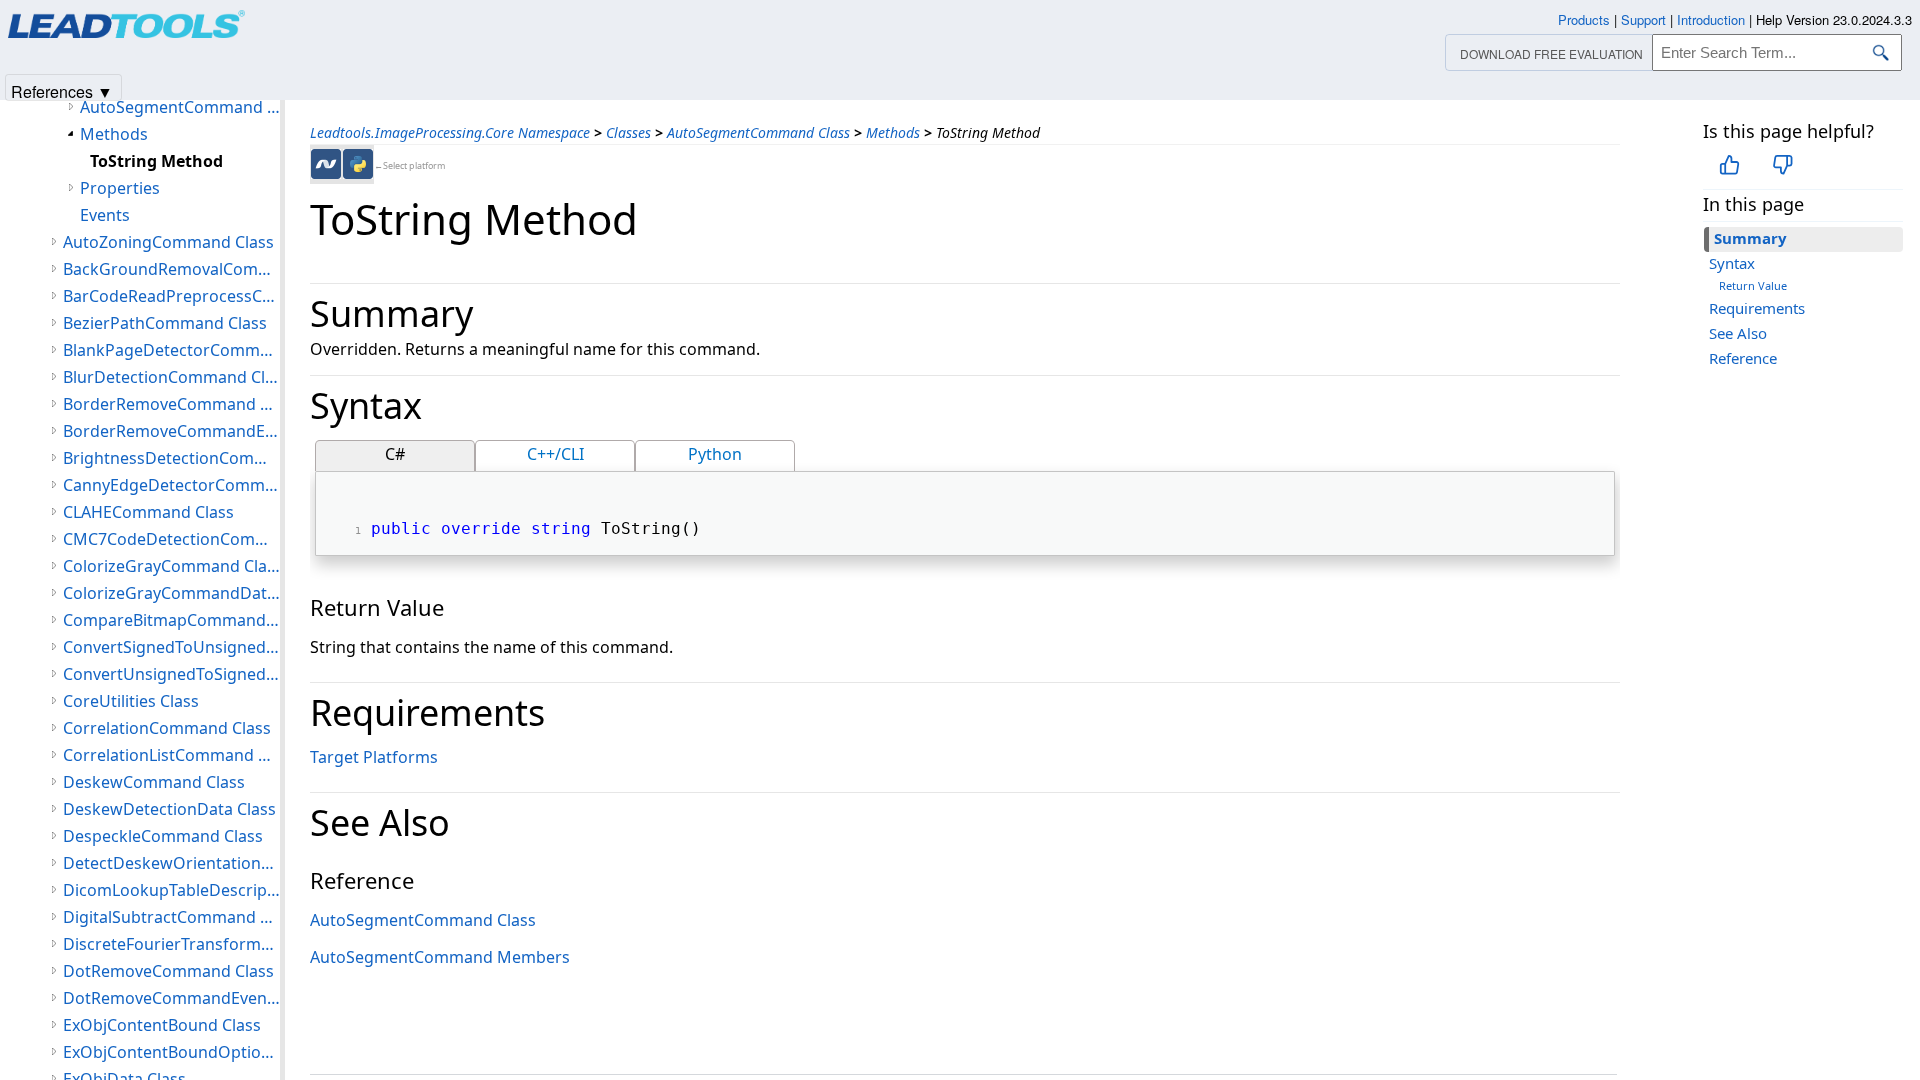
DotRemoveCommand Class (168, 971)
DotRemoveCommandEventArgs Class (171, 998)
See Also (1738, 333)
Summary (1750, 238)
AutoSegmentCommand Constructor (180, 107)
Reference (1743, 358)
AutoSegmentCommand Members (440, 957)
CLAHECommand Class (148, 512)
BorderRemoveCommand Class (171, 404)
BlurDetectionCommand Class (171, 377)
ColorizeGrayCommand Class (171, 566)
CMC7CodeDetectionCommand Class (171, 539)
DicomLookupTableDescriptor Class (171, 890)
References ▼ (62, 90)
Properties (120, 188)
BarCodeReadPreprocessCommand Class (171, 296)
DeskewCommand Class (154, 782)
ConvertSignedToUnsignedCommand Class (171, 647)
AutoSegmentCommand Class (758, 132)
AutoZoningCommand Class (168, 242)
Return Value (1753, 285)
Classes (628, 132)
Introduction (1711, 19)
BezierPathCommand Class (165, 323)
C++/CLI (555, 454)
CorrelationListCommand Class (171, 755)
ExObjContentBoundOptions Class (171, 1052)
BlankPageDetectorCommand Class (171, 350)
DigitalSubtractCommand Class (171, 917)
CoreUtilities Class (131, 701)
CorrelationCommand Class (167, 728)
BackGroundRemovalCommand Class (171, 269)
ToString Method (156, 161)
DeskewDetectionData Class (169, 809)
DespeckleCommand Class (163, 836)
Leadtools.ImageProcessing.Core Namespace (450, 132)
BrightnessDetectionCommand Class (171, 458)
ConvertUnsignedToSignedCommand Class (171, 674)
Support (1643, 19)
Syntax (1732, 263)
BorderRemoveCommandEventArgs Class (171, 431)
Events (105, 215)
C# (395, 454)
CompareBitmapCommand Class (171, 620)
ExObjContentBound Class (162, 1025)
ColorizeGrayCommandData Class (171, 593)
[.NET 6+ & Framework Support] (326, 164)
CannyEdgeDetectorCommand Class (171, 485)
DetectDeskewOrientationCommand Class (171, 863)
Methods (893, 132)
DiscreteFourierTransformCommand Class (171, 944)
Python (715, 454)
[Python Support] (358, 164)
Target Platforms (374, 757)
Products (1584, 19)
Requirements (1757, 308)
